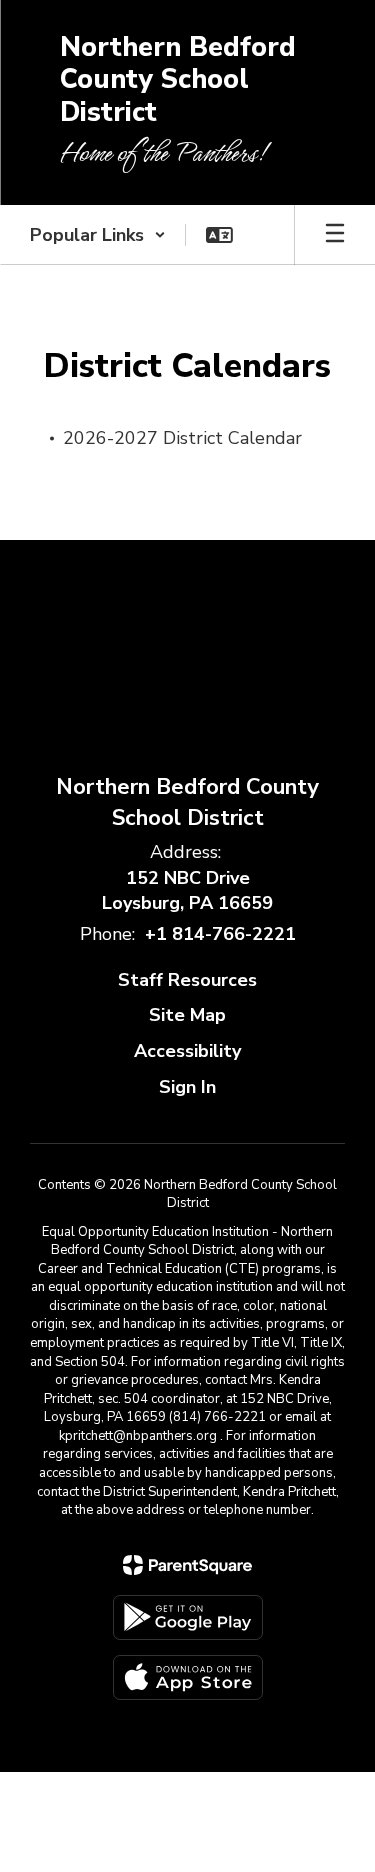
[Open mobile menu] (335, 235)
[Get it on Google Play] (188, 1617)
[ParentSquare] (187, 1565)
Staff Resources (187, 980)
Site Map (187, 1015)
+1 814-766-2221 (220, 934)
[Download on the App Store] (188, 1677)
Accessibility (187, 1051)
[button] (98, 235)
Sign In (187, 1087)
